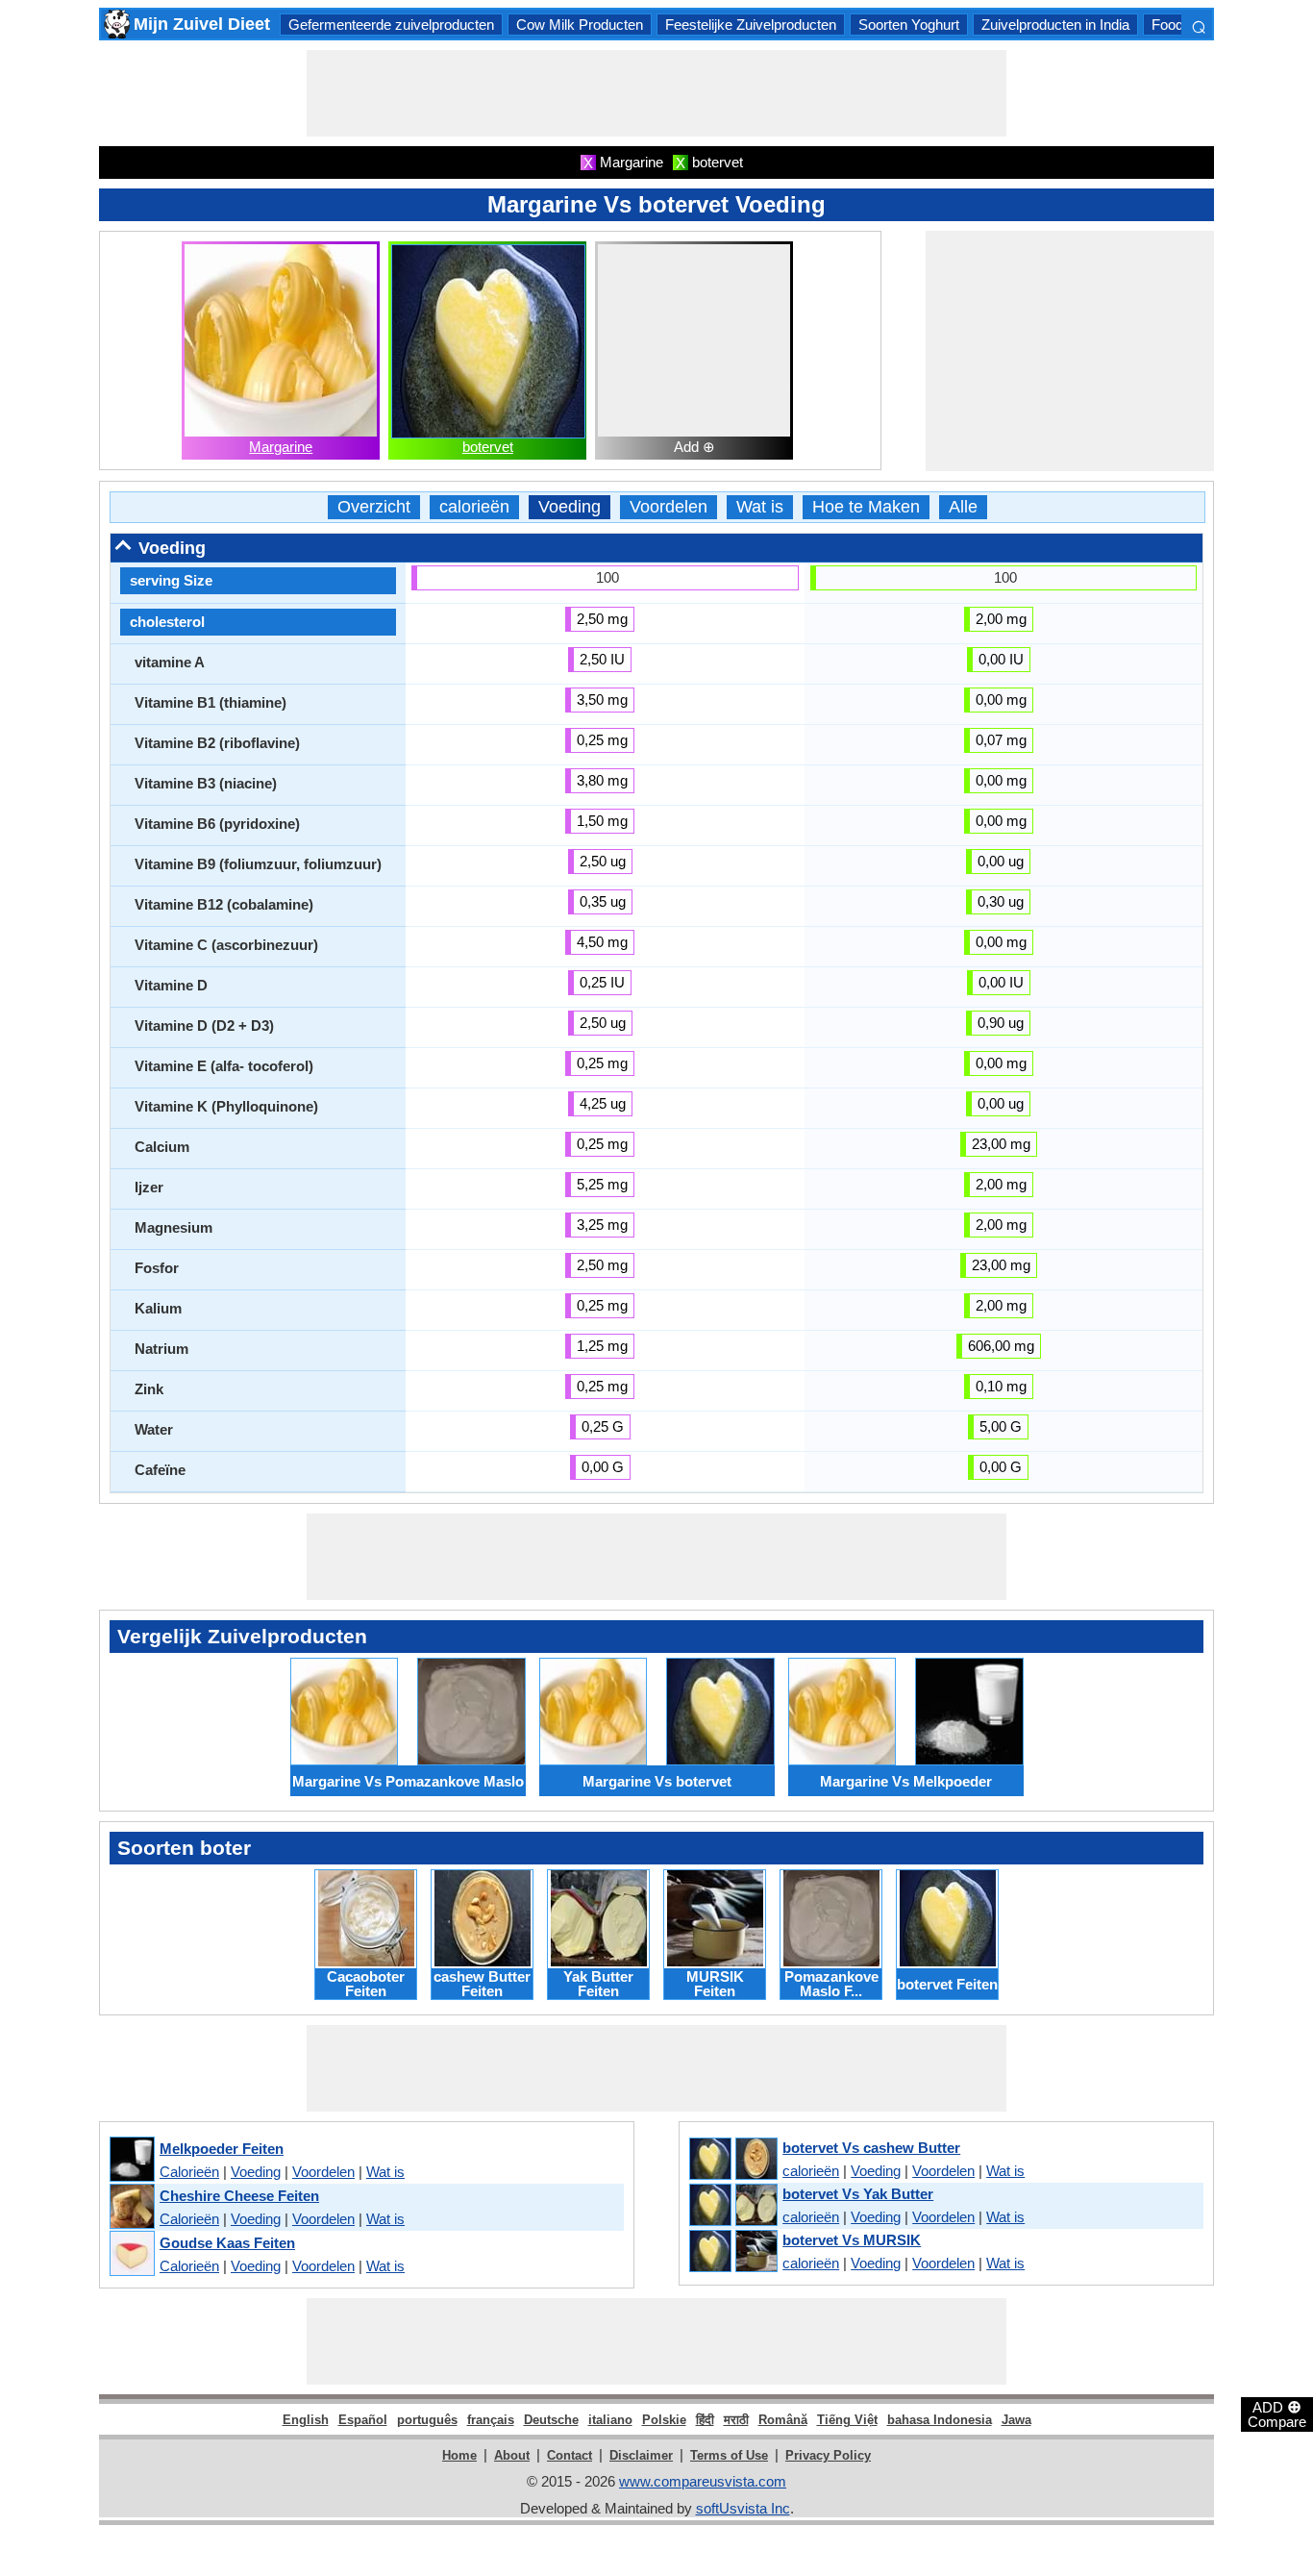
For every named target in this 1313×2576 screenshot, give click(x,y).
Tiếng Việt (847, 2420)
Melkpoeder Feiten (222, 2149)
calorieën (474, 507)
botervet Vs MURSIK (852, 2240)
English (306, 2420)
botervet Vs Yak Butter (858, 2194)
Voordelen (669, 507)
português (427, 2420)
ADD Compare (1277, 2413)
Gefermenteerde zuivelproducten (391, 25)
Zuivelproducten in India (1055, 25)
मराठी (736, 2420)
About (512, 2455)
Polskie (664, 2420)
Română (783, 2420)
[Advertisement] (656, 93)
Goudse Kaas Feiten (227, 2243)
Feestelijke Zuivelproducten (751, 25)
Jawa (1016, 2420)
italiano (610, 2420)
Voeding (570, 507)
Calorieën (189, 2172)
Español (363, 2420)
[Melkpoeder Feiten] (131, 2160)
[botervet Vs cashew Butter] (732, 2160)
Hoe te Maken (866, 507)
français (491, 2420)
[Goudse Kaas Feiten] (131, 2254)
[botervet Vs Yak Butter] (732, 2206)
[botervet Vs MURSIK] (732, 2252)
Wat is (760, 507)
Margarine (281, 447)
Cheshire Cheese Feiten (239, 2196)
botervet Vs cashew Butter (871, 2148)
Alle (963, 507)
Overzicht (374, 507)
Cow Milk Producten (580, 25)
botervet (488, 447)
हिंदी (705, 2420)
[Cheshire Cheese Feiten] (131, 2207)
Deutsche (551, 2420)
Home (459, 2455)
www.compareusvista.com (703, 2481)
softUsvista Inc (743, 2508)
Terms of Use (729, 2455)
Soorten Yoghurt (909, 25)
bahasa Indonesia (940, 2420)
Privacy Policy (828, 2455)
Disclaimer (641, 2455)
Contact (570, 2455)
